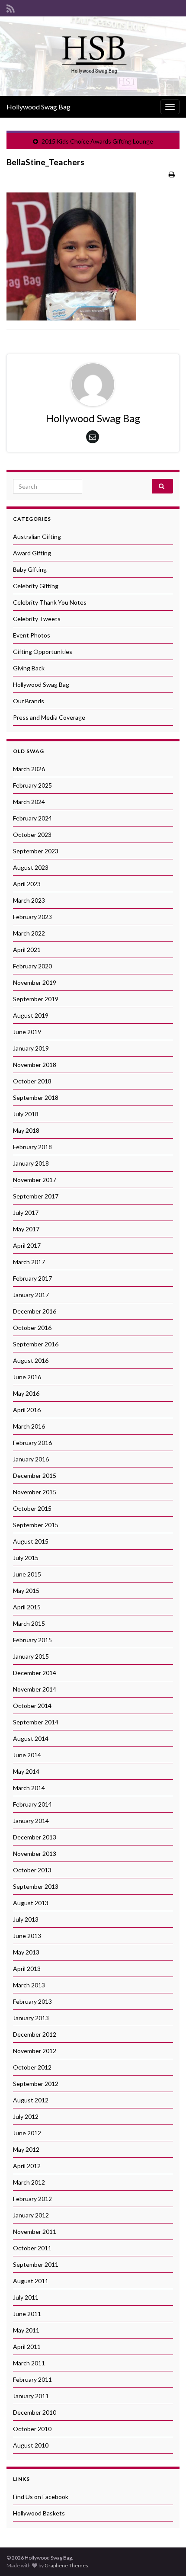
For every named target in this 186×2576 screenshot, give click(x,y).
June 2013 (27, 1936)
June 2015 (27, 1574)
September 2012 (36, 2084)
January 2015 (31, 1656)
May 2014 (26, 1771)
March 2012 (29, 2182)
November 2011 (35, 2232)
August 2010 (31, 2445)
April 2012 (27, 2166)
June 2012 (27, 2133)
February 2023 (32, 917)
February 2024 (32, 818)
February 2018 (32, 1147)
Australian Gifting (37, 537)
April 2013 (27, 1969)
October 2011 (32, 2248)
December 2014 (35, 1673)
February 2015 (32, 1640)
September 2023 (36, 851)
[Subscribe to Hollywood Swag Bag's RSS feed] (11, 7)
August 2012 (31, 2100)
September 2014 (36, 1722)
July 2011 (26, 2297)
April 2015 (27, 1607)
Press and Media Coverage (49, 717)
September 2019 (36, 999)
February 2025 (32, 785)
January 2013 (31, 2018)
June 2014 (27, 1755)
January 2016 (31, 1459)
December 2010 (35, 2412)
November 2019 (35, 982)
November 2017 (35, 1180)
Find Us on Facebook (41, 2497)
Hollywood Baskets (39, 2513)
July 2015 (26, 1558)
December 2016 (35, 1311)
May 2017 (26, 1229)
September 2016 (36, 1344)
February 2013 (32, 2001)
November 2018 (35, 1065)
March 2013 (29, 1985)
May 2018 (26, 1130)
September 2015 (36, 1525)
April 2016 (27, 1410)
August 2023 (31, 867)
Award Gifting (32, 553)
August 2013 (31, 1903)
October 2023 (32, 835)
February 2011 (32, 2379)
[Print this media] (172, 174)
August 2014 (31, 1738)
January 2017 (31, 1295)
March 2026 (29, 769)
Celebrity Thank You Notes (50, 602)
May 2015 (26, 1591)
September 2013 (36, 1886)
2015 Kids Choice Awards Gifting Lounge (97, 141)
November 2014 (35, 1689)
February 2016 (32, 1443)
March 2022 (29, 933)
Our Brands (29, 701)
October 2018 (32, 1081)
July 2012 (26, 2116)
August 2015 (31, 1541)
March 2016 (29, 1426)
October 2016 (32, 1328)
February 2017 (32, 1278)
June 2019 (27, 1032)
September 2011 (36, 2264)
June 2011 (27, 2314)
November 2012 (35, 2051)
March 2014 (29, 1788)
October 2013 (32, 1870)
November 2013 (35, 1854)
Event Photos (32, 635)
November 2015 (35, 1492)
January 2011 (31, 2396)
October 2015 (32, 1508)
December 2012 (35, 2034)
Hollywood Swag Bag (38, 107)
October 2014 (32, 1706)
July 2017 (26, 1213)
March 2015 (29, 1623)
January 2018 (31, 1163)
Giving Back (29, 668)
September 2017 (36, 1196)
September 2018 (36, 1097)
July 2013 (26, 1919)
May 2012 (26, 2149)
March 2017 (29, 1262)
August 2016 (31, 1360)
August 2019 (31, 1015)
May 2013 (26, 1952)
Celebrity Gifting (36, 586)
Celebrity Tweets (37, 619)
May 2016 (26, 1393)
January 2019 (31, 1048)
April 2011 (27, 2347)
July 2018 (26, 1114)
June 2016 (27, 1377)
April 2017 (27, 1245)
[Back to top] (167, 2557)
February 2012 (32, 2199)
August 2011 (31, 2281)
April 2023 (27, 884)
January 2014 (31, 1821)
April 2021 (27, 950)
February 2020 (32, 966)
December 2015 (35, 1475)
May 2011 (26, 2330)
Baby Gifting (30, 569)
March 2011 (29, 2363)
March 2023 (29, 900)
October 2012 (32, 2067)
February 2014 (32, 1804)
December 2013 (35, 1837)
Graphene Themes (66, 2565)
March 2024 (29, 802)
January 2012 (31, 2215)
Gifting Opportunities (43, 652)
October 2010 (32, 2429)
